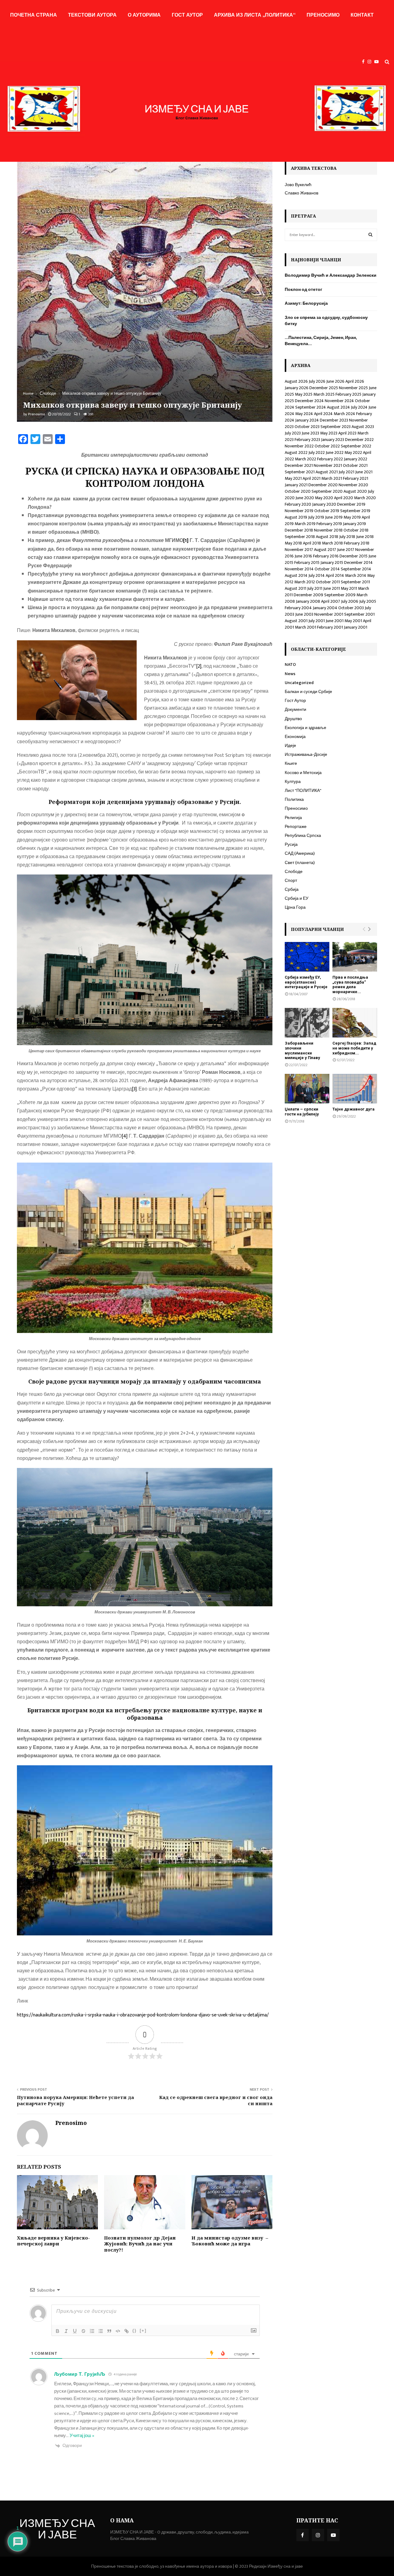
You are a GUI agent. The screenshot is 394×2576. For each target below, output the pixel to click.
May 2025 (304, 394)
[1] (186, 541)
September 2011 (355, 582)
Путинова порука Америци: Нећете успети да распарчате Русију (75, 2100)
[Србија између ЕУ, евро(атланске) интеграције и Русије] (307, 957)
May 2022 (353, 452)
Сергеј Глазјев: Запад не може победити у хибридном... (354, 1048)
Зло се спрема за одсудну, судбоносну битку (326, 321)
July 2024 (359, 407)
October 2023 (307, 427)
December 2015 (354, 556)
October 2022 (327, 446)
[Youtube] (378, 62)
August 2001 (296, 621)
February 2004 (298, 608)
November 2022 (299, 446)
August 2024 (338, 407)
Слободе (294, 872)
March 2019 (305, 524)
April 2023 (347, 433)
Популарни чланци (317, 929)
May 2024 (304, 414)
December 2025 (324, 388)
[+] (143, 2331)
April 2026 (355, 381)
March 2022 (306, 459)
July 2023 (293, 433)
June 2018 (365, 537)
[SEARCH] (370, 235)
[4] (125, 1136)
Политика (294, 799)
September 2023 (336, 427)
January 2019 (354, 524)
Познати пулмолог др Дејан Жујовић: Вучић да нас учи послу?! (140, 2244)
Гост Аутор (187, 15)
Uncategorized (299, 683)
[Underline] (75, 2331)
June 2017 (346, 550)
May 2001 (353, 621)
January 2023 (333, 440)
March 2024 (344, 414)
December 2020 (323, 485)
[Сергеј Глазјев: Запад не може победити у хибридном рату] (355, 1023)
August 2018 (327, 537)
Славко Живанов (302, 193)
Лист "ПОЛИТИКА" (303, 791)
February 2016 (326, 556)
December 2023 (334, 420)
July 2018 (347, 537)
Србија (292, 889)
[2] (199, 666)
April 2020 (344, 498)
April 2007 (331, 601)
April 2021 (312, 478)
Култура (293, 782)
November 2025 (353, 388)
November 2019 (299, 511)
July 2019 (316, 517)
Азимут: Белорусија (306, 303)
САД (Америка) (300, 853)
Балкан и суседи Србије (308, 692)
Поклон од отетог (304, 289)
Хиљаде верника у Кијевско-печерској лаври (53, 2241)
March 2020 (365, 498)
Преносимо (323, 15)
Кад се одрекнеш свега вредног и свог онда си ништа (216, 2100)
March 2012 (305, 582)
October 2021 (355, 465)
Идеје (290, 746)
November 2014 (299, 569)
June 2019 (334, 517)
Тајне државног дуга (354, 1109)
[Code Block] (118, 2331)
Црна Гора (295, 907)
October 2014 (327, 569)
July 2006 (350, 601)
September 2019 (355, 511)
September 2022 (356, 446)
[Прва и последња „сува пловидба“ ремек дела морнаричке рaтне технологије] (355, 957)
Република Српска (303, 836)
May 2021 (293, 478)
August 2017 (325, 550)
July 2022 (317, 452)
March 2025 (324, 394)
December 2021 (299, 465)
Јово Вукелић (298, 185)
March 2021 (332, 478)
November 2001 (329, 614)
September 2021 (300, 472)
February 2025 (348, 394)
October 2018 (356, 530)
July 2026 (317, 381)
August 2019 (296, 517)
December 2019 (351, 504)
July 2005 (368, 601)
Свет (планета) (300, 863)
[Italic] (66, 2331)
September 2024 (311, 407)
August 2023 (363, 427)
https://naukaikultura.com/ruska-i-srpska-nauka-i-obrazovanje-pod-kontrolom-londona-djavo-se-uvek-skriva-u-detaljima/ (143, 2015)
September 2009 (340, 595)
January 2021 (296, 485)
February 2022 (330, 459)
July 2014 (317, 575)
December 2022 (359, 440)
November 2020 (353, 485)
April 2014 (335, 575)
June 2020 (305, 498)
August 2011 (295, 588)
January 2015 (332, 562)
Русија (291, 844)
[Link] (127, 2331)
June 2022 (335, 452)
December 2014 (358, 562)
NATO (290, 664)
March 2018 (332, 543)
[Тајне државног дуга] (355, 1089)
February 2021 (356, 478)
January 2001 (356, 627)
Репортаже (296, 827)
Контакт (362, 15)
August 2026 (296, 381)
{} (135, 2331)
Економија (295, 737)
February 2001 (330, 627)
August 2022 (296, 452)
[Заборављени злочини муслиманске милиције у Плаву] (307, 1023)
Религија (293, 818)
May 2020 (324, 498)
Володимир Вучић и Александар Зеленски (331, 275)
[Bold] (58, 2331)
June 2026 (335, 381)
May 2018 (293, 543)
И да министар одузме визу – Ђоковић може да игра (230, 2241)
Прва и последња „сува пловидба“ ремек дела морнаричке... (350, 984)
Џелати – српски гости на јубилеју (302, 1112)
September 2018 (300, 537)
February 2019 (329, 524)
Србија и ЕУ (297, 898)
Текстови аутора (92, 15)
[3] (134, 1089)
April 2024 (323, 414)
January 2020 (324, 504)
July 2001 (317, 621)
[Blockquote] (109, 2331)
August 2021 (327, 472)
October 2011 (328, 582)
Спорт (291, 880)
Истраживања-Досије (306, 754)
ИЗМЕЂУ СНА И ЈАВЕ (57, 2530)
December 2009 (308, 595)
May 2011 (349, 588)
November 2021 (328, 465)
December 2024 (309, 401)
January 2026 (297, 388)
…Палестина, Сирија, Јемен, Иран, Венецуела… (321, 341)
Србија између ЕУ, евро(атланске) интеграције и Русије (306, 982)
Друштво (293, 719)
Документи (295, 709)
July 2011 (315, 588)
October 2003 (351, 608)
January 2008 (308, 601)
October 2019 (327, 511)
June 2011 (332, 588)
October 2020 (298, 491)
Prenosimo (36, 414)
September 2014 (356, 569)
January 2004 (325, 608)
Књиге (291, 763)
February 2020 (298, 504)
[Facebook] (365, 62)
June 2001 (335, 621)
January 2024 (307, 420)
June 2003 (304, 614)
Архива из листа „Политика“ (255, 15)
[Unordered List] (101, 2331)
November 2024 (339, 401)
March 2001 (306, 627)
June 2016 (303, 556)
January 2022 (356, 459)
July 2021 (346, 472)
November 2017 (299, 550)
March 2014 (356, 575)
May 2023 (329, 433)
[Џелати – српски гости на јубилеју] (307, 1089)
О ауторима (144, 15)
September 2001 (359, 614)
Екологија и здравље (306, 728)
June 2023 (310, 433)
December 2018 (299, 530)
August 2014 (296, 575)
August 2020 (355, 491)
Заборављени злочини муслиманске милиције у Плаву (302, 1050)
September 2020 (327, 491)
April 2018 (312, 543)
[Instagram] (371, 62)
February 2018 (357, 543)
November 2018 (328, 530)
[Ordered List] (92, 2331)
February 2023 (307, 440)
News (290, 674)
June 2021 (364, 472)
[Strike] (83, 2331)
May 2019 (352, 517)
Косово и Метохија (303, 773)
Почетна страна (34, 15)
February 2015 (307, 562)
